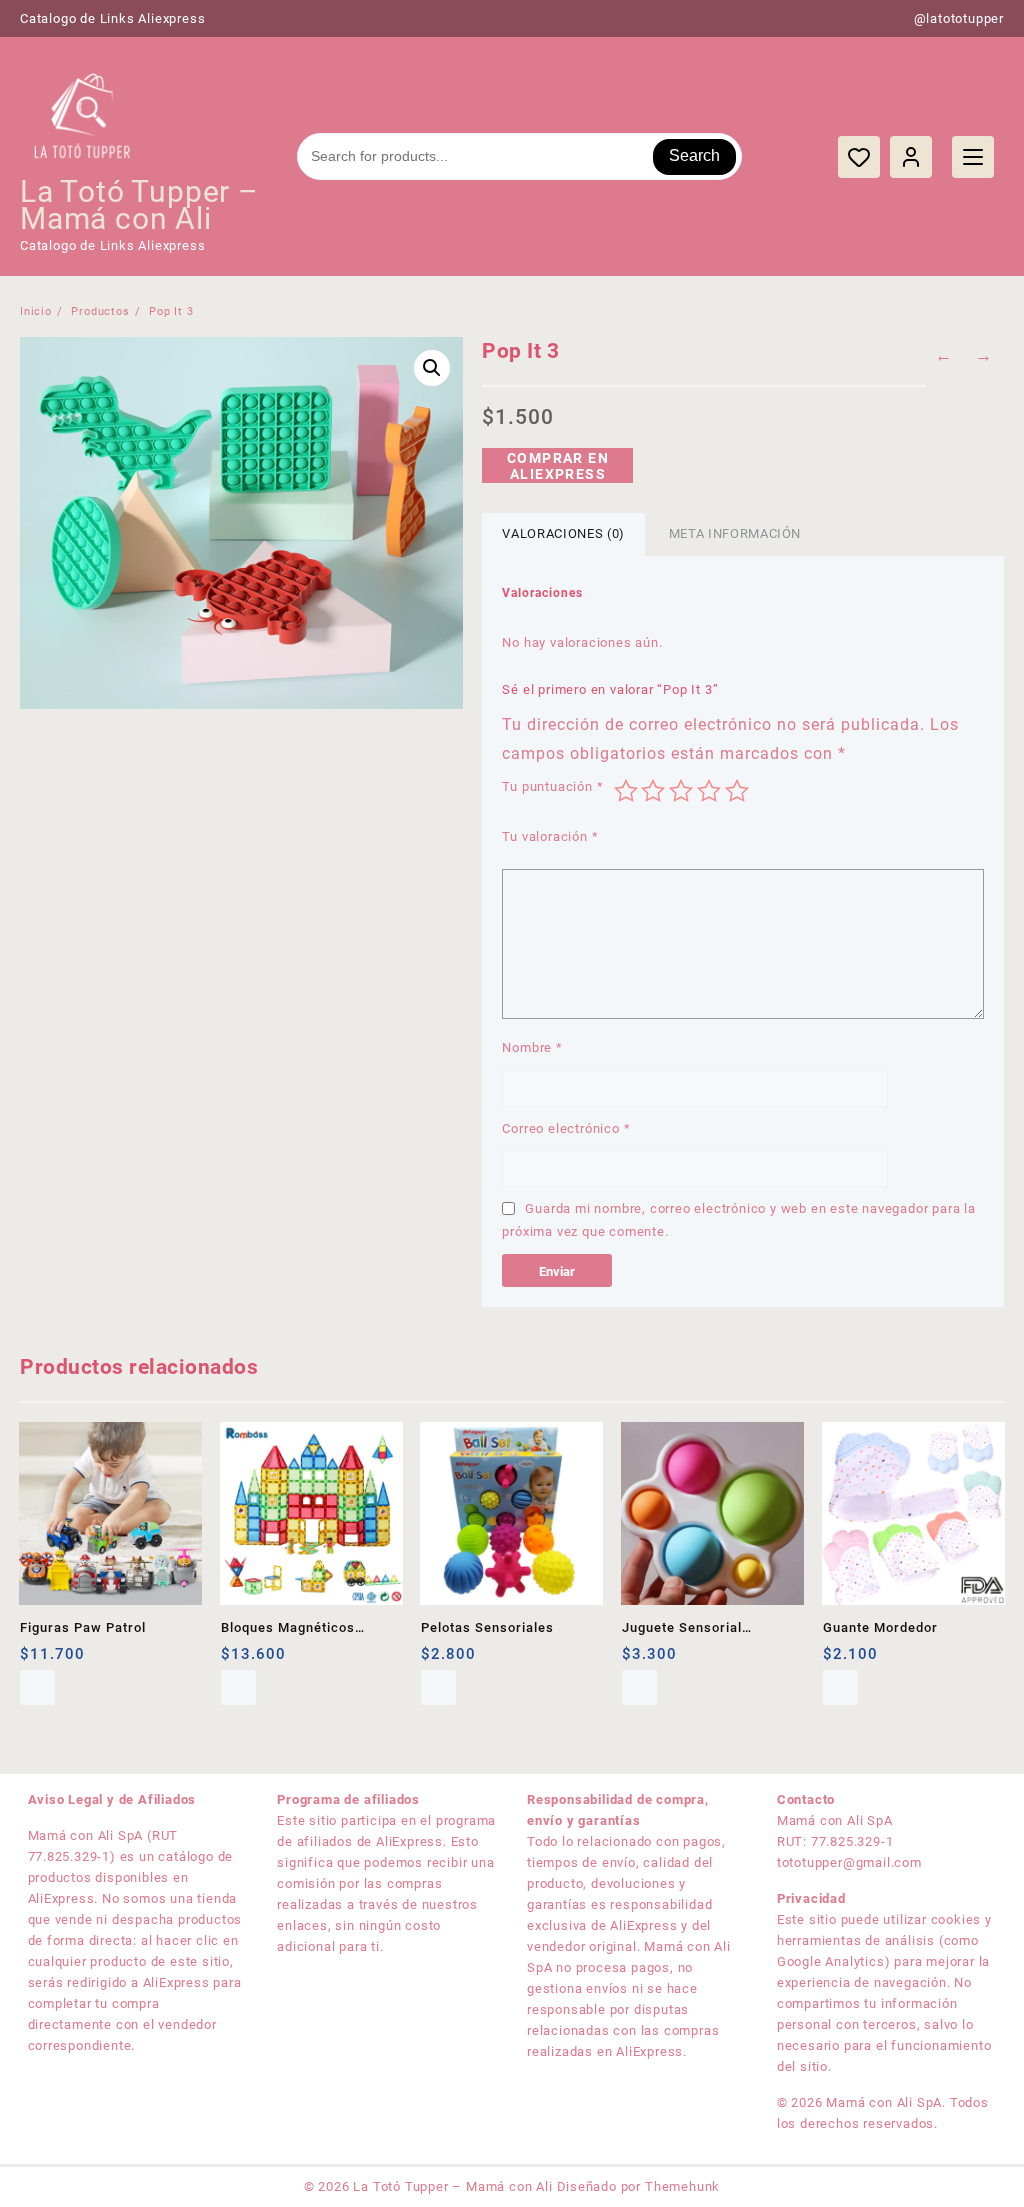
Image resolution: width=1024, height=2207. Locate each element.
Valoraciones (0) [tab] (563, 533)
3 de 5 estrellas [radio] (681, 791)
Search (694, 155)
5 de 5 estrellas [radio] (737, 791)
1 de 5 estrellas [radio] (626, 791)
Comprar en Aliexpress (558, 466)
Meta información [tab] (735, 533)
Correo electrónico (566, 1128)
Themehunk (682, 2186)
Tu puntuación (552, 786)
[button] (432, 368)
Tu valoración (550, 836)
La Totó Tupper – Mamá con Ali (139, 205)
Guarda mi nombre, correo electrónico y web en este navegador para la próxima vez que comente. (738, 1220)
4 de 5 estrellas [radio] (709, 791)
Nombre (532, 1047)
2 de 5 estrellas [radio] (653, 791)
